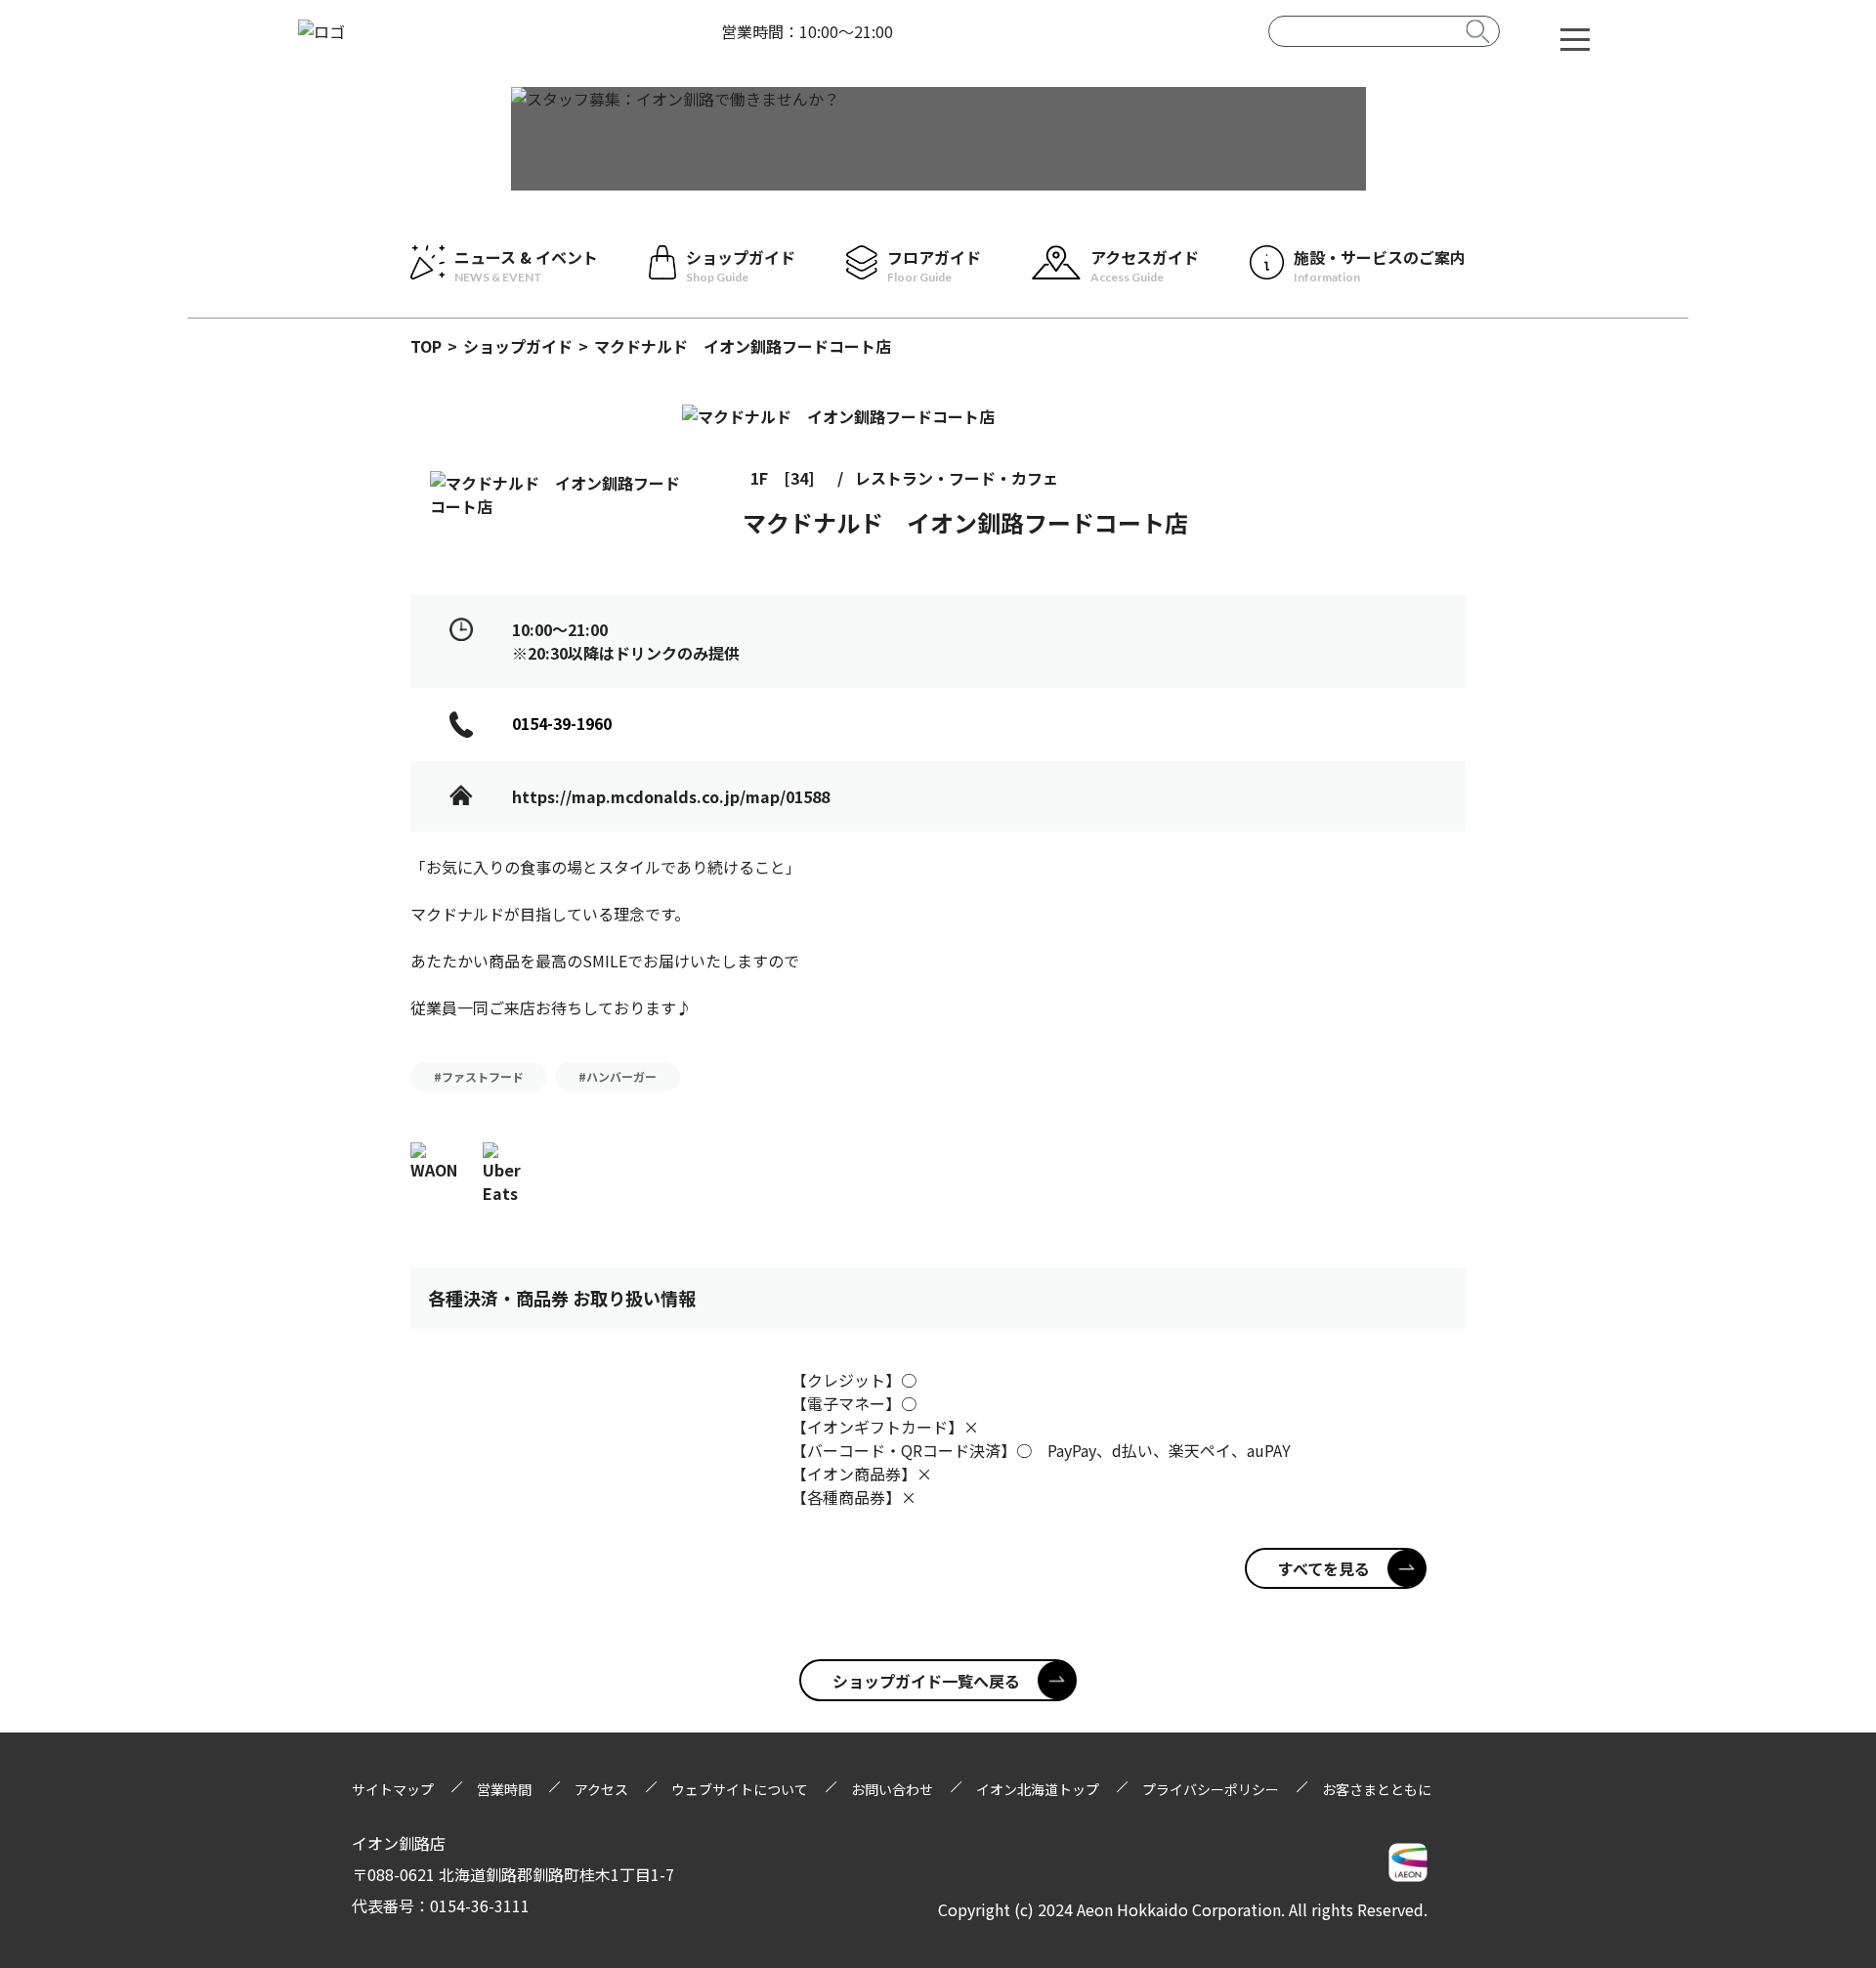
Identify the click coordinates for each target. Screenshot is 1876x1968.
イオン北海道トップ (1038, 1789)
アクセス (601, 1789)
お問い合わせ (892, 1789)
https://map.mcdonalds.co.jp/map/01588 (671, 796)
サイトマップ (393, 1789)
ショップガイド (518, 346)
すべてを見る (1324, 1568)
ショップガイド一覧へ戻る (926, 1681)
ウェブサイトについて (740, 1789)
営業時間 (504, 1789)
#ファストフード (479, 1076)
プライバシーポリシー (1211, 1789)
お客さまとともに (1377, 1789)
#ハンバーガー (618, 1076)
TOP (426, 346)
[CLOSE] (1575, 38)
